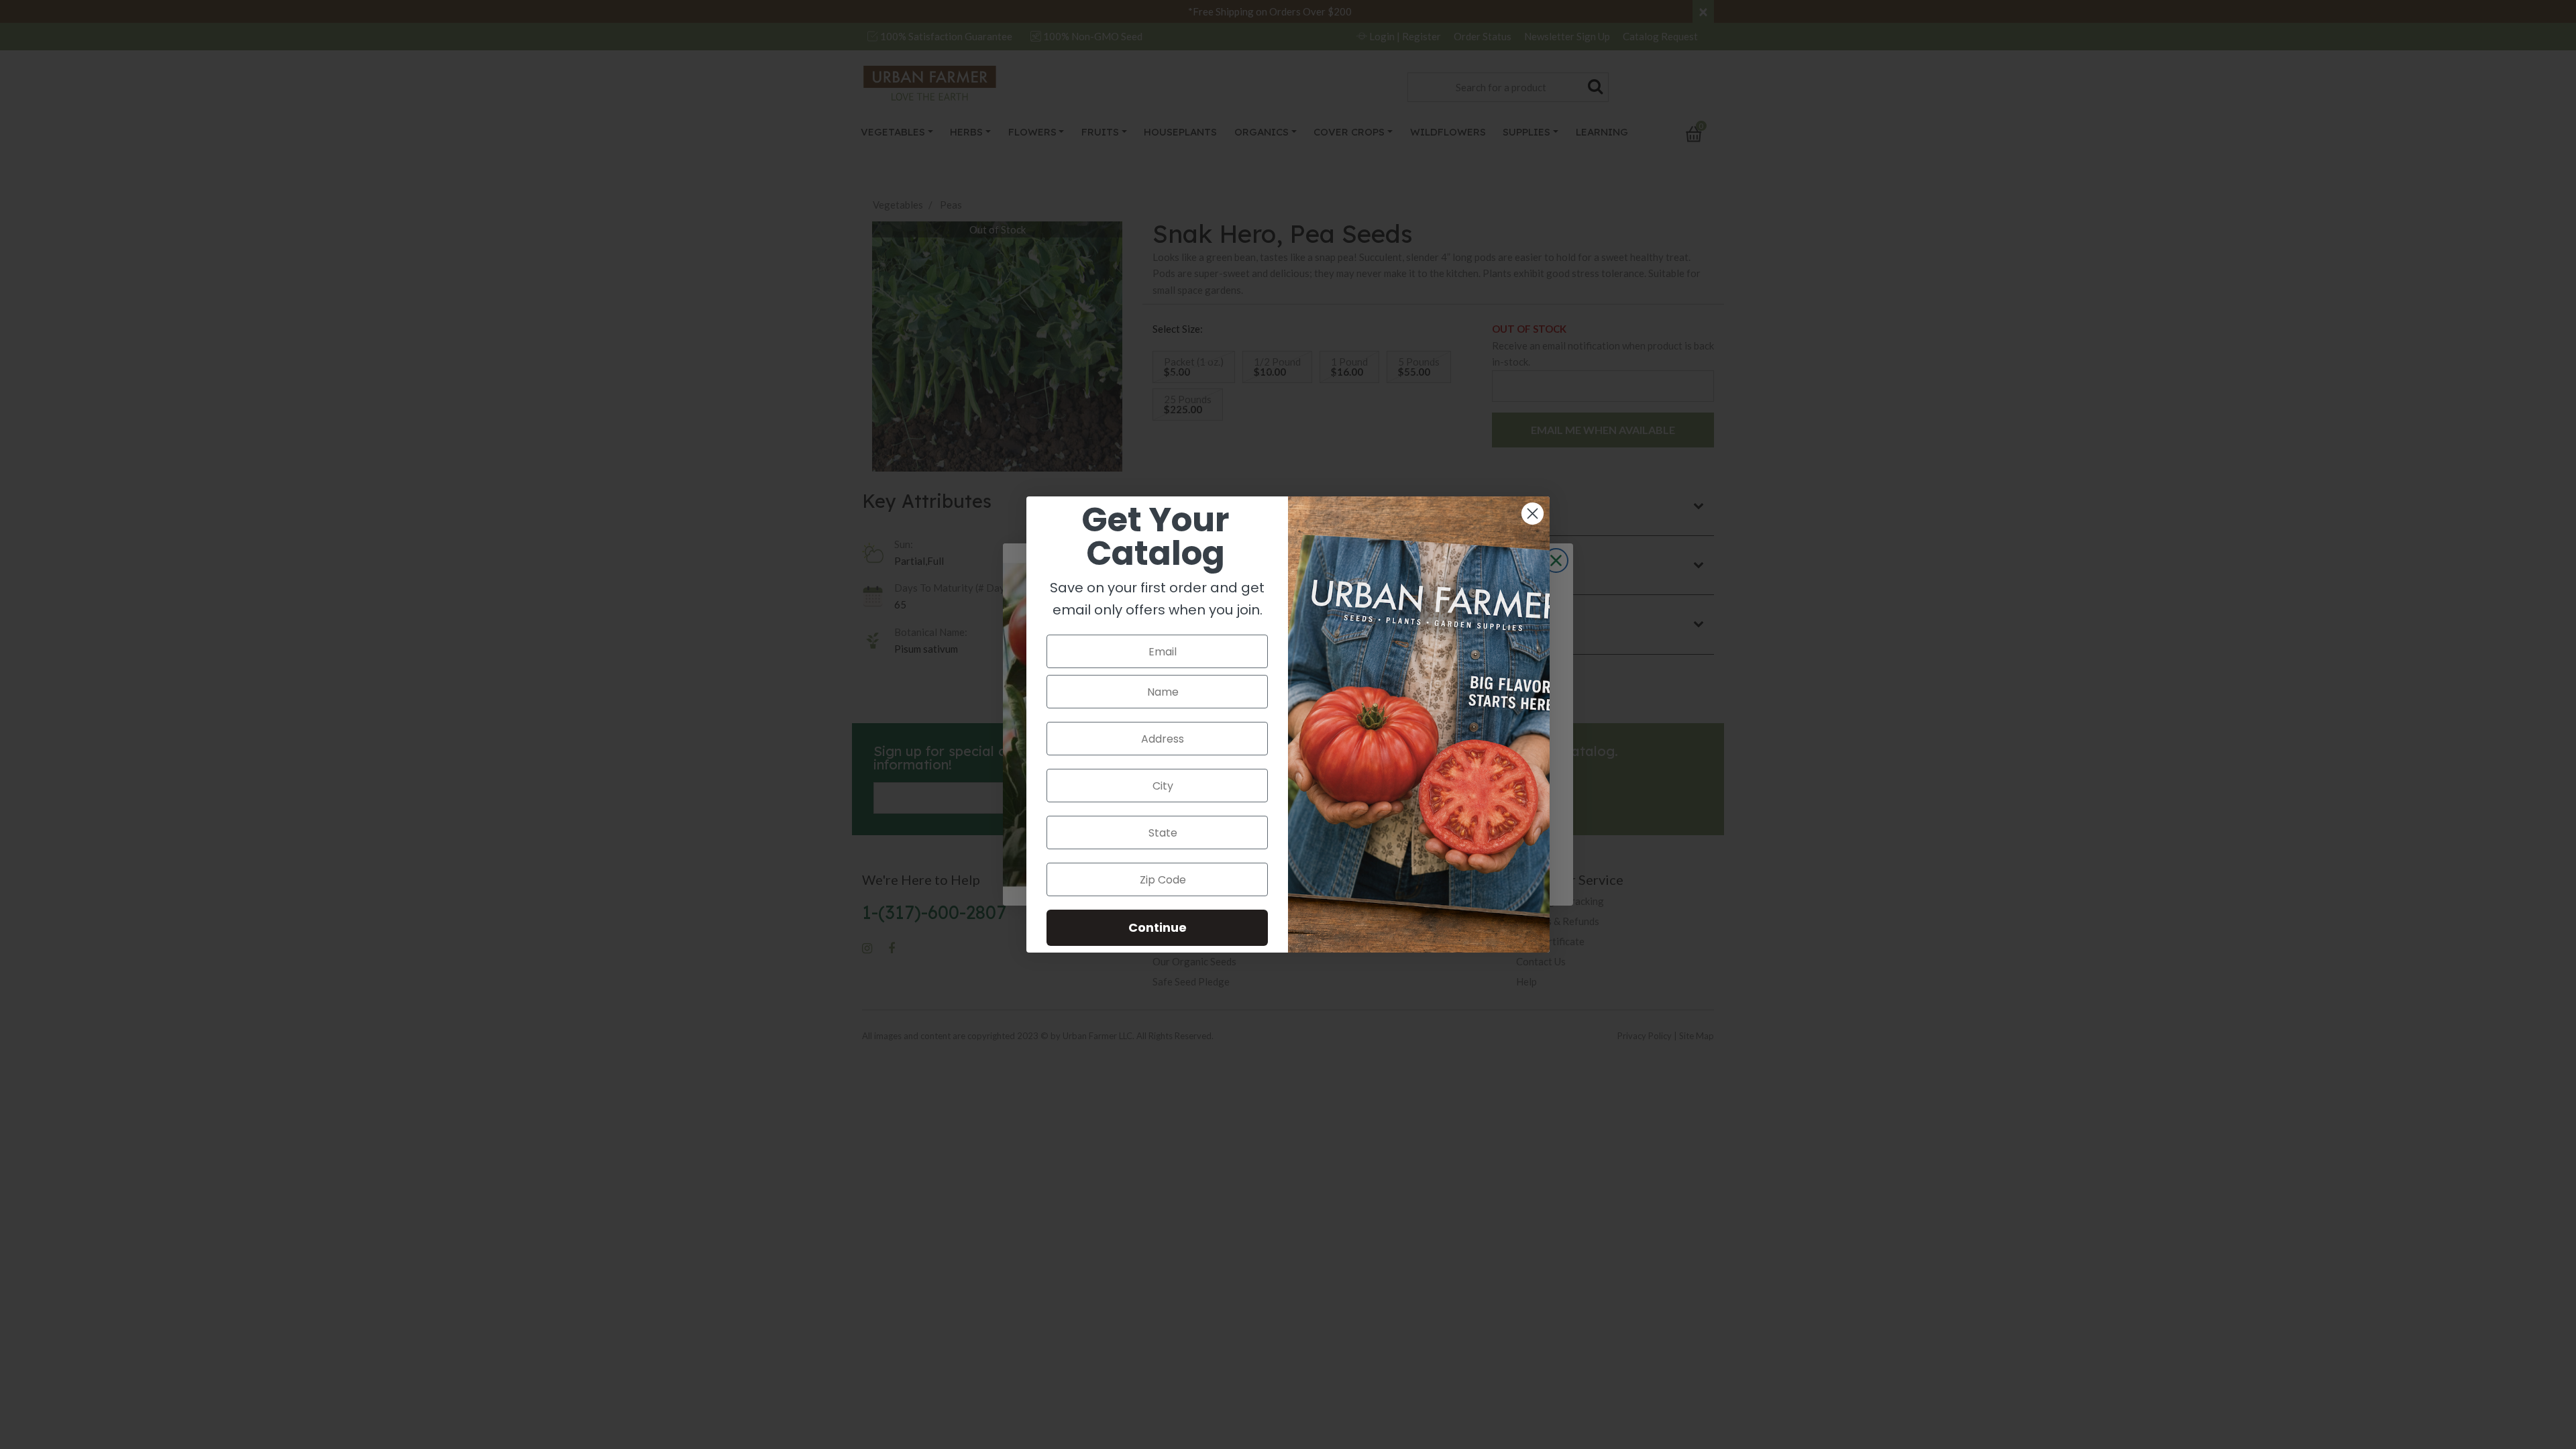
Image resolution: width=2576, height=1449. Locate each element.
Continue (1158, 927)
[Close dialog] (1533, 514)
